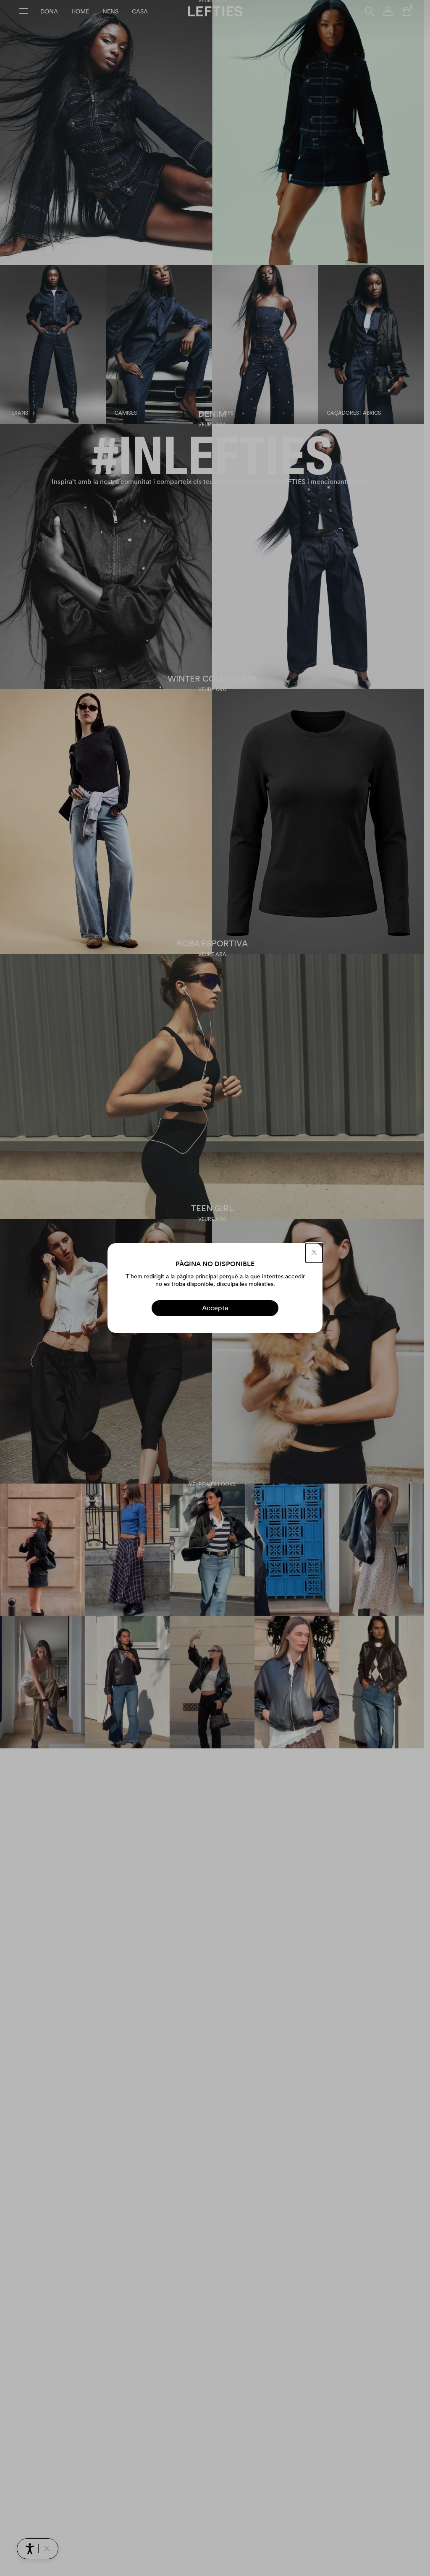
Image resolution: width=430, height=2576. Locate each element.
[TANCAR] (314, 1253)
